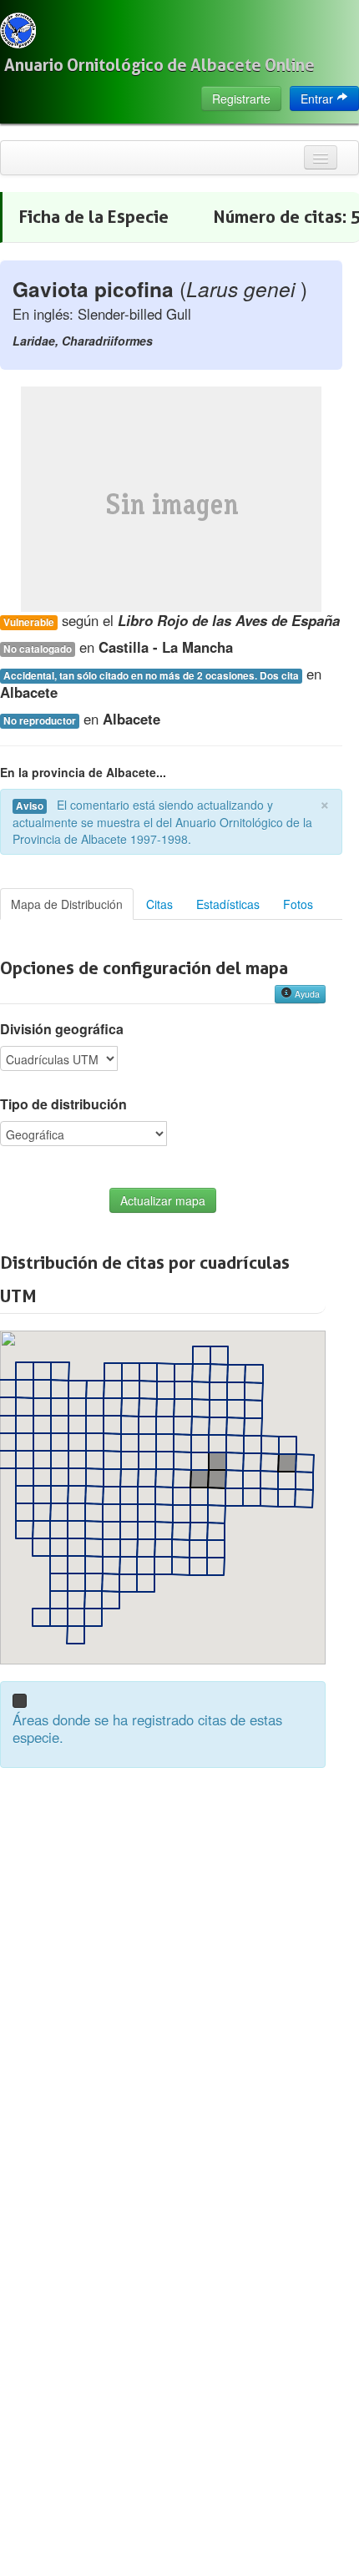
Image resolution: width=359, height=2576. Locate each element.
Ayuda (306, 994)
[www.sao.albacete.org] (18, 30)
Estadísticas (228, 904)
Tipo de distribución (63, 1104)
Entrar (319, 98)
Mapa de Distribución (67, 904)
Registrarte (241, 98)
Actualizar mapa (163, 1200)
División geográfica (62, 1029)
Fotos (298, 904)
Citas (159, 904)
